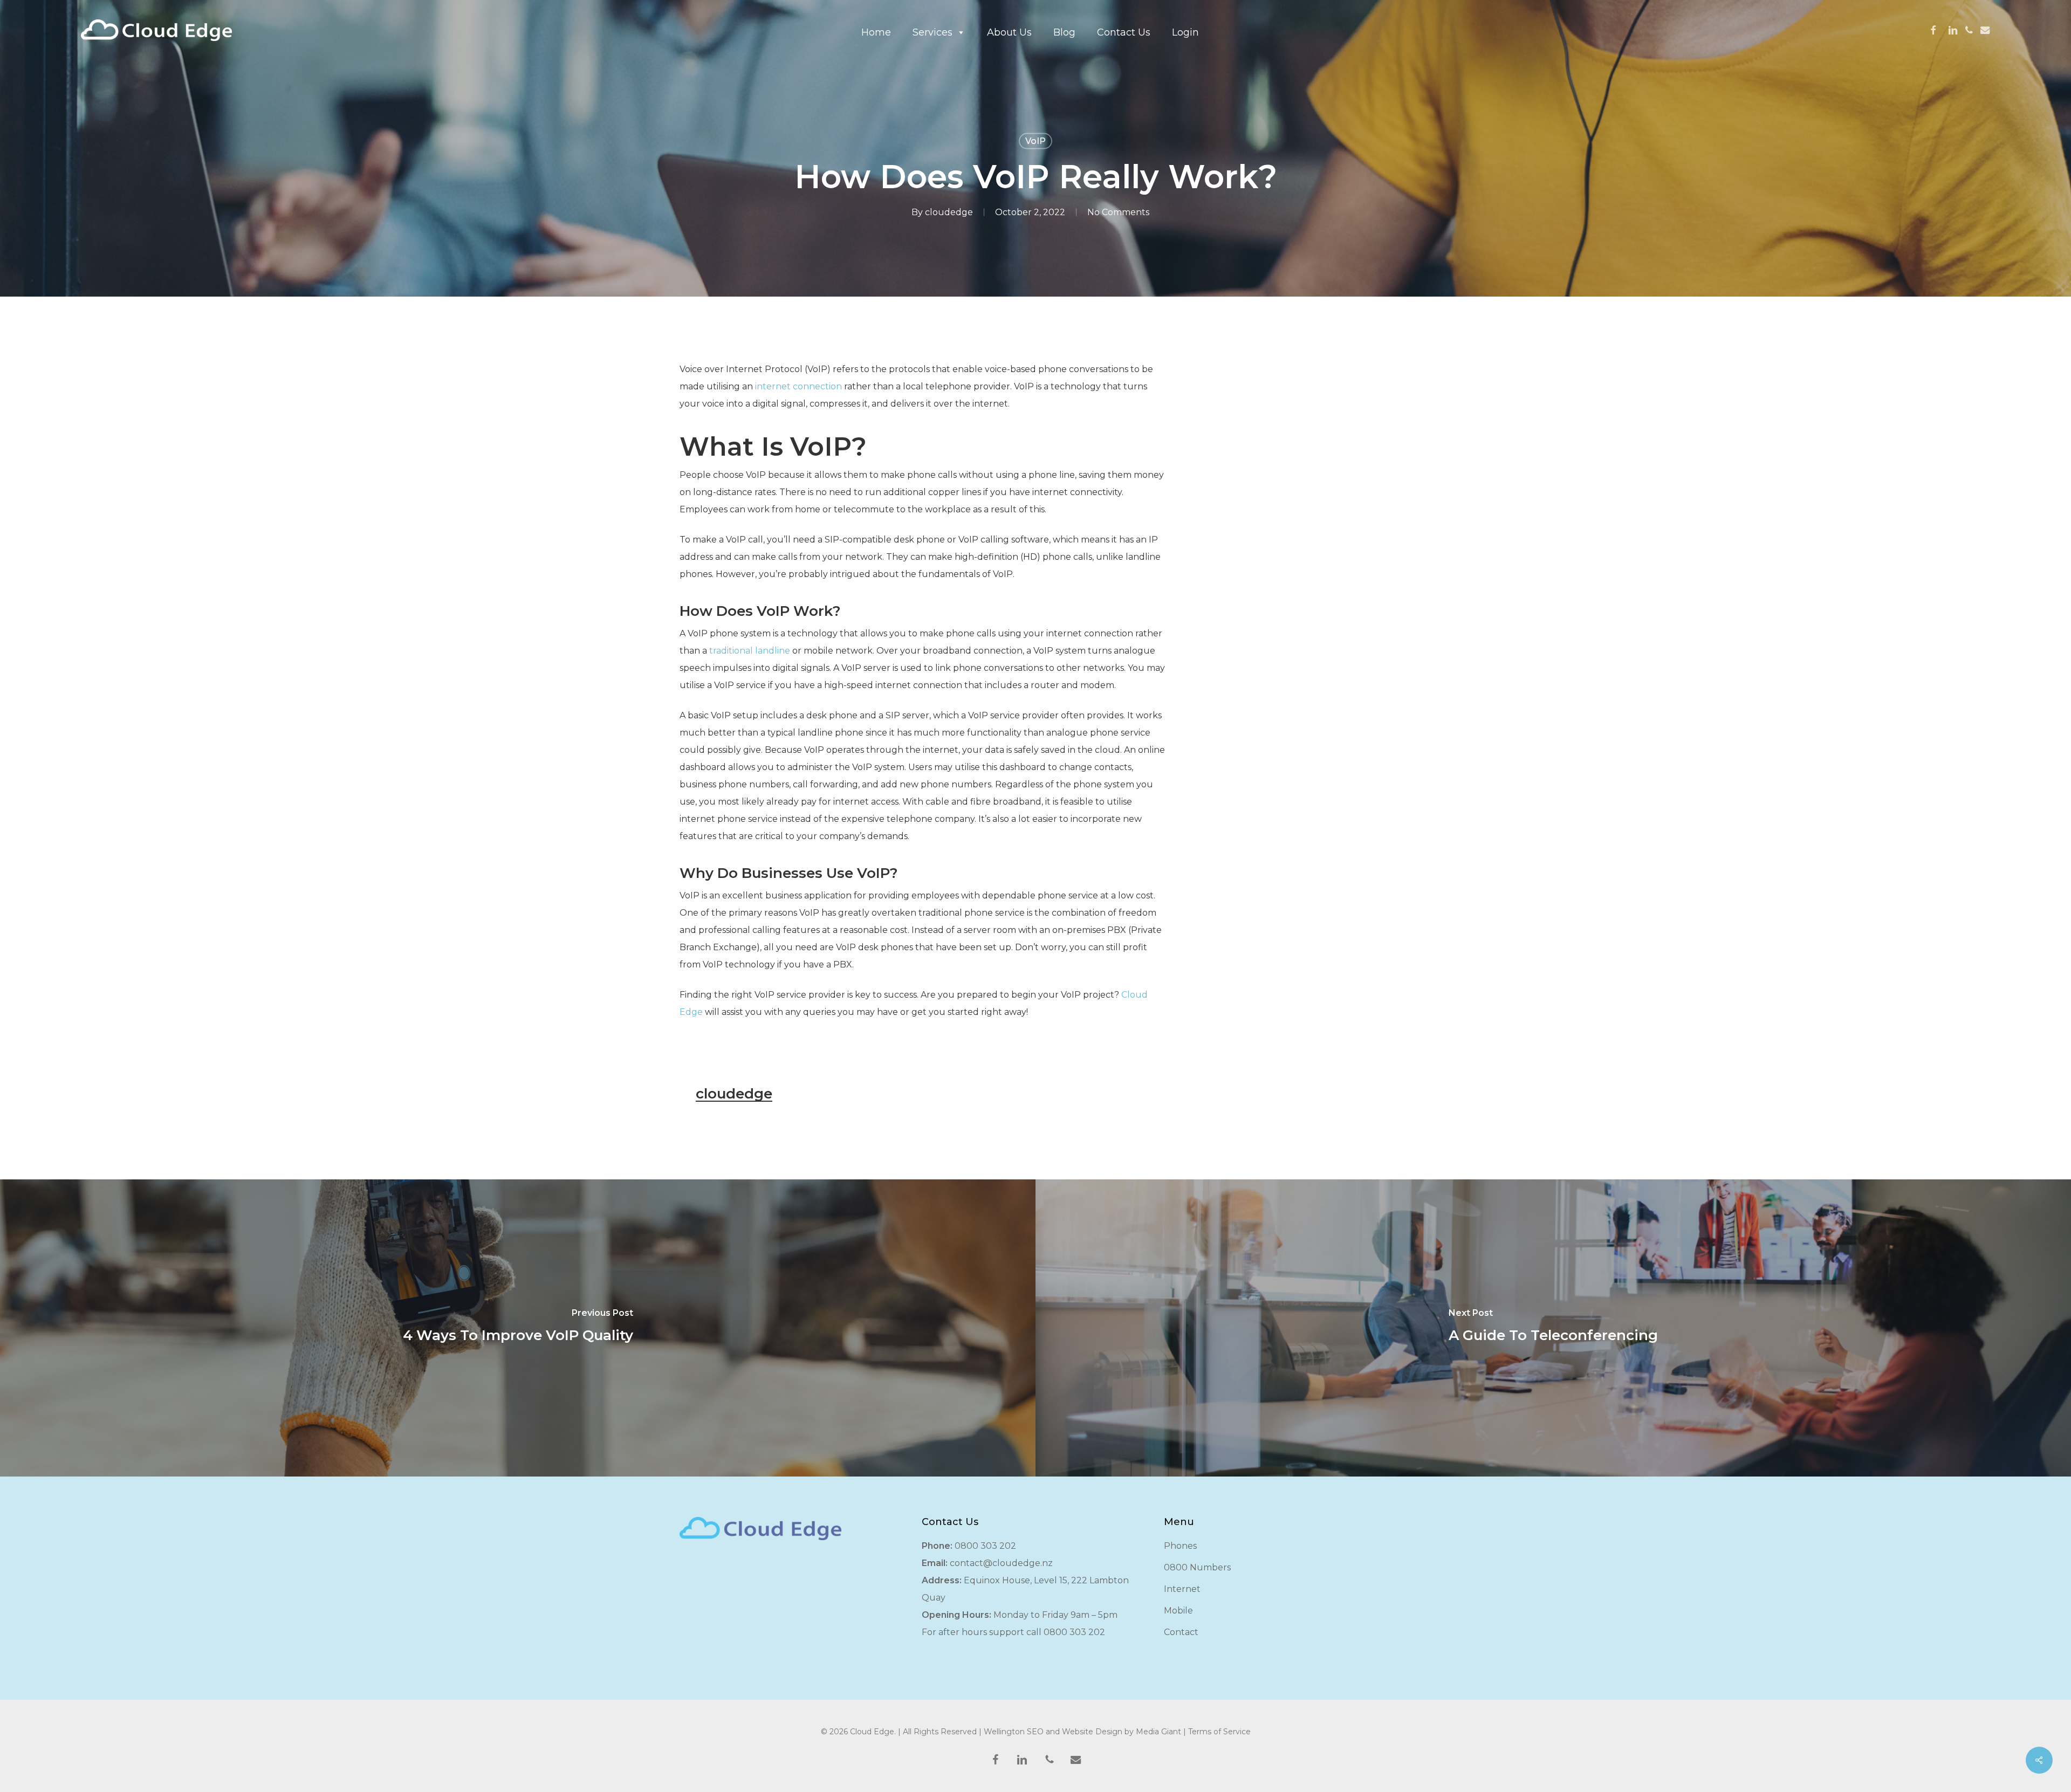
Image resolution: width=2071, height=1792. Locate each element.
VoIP (1035, 141)
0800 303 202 (985, 1546)
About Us (1009, 32)
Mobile (1178, 1611)
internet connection (798, 386)
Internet (1182, 1589)
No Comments (1118, 212)
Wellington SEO (1014, 1732)
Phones (1180, 1546)
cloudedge (949, 212)
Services (932, 32)
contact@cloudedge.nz (1001, 1563)
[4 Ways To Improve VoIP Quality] (518, 1328)
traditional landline (750, 651)
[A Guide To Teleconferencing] (1553, 1328)
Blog (1064, 32)
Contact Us (1124, 32)
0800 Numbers (1197, 1567)
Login (1185, 32)
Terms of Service (1219, 1732)
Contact (1181, 1632)
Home (876, 32)
